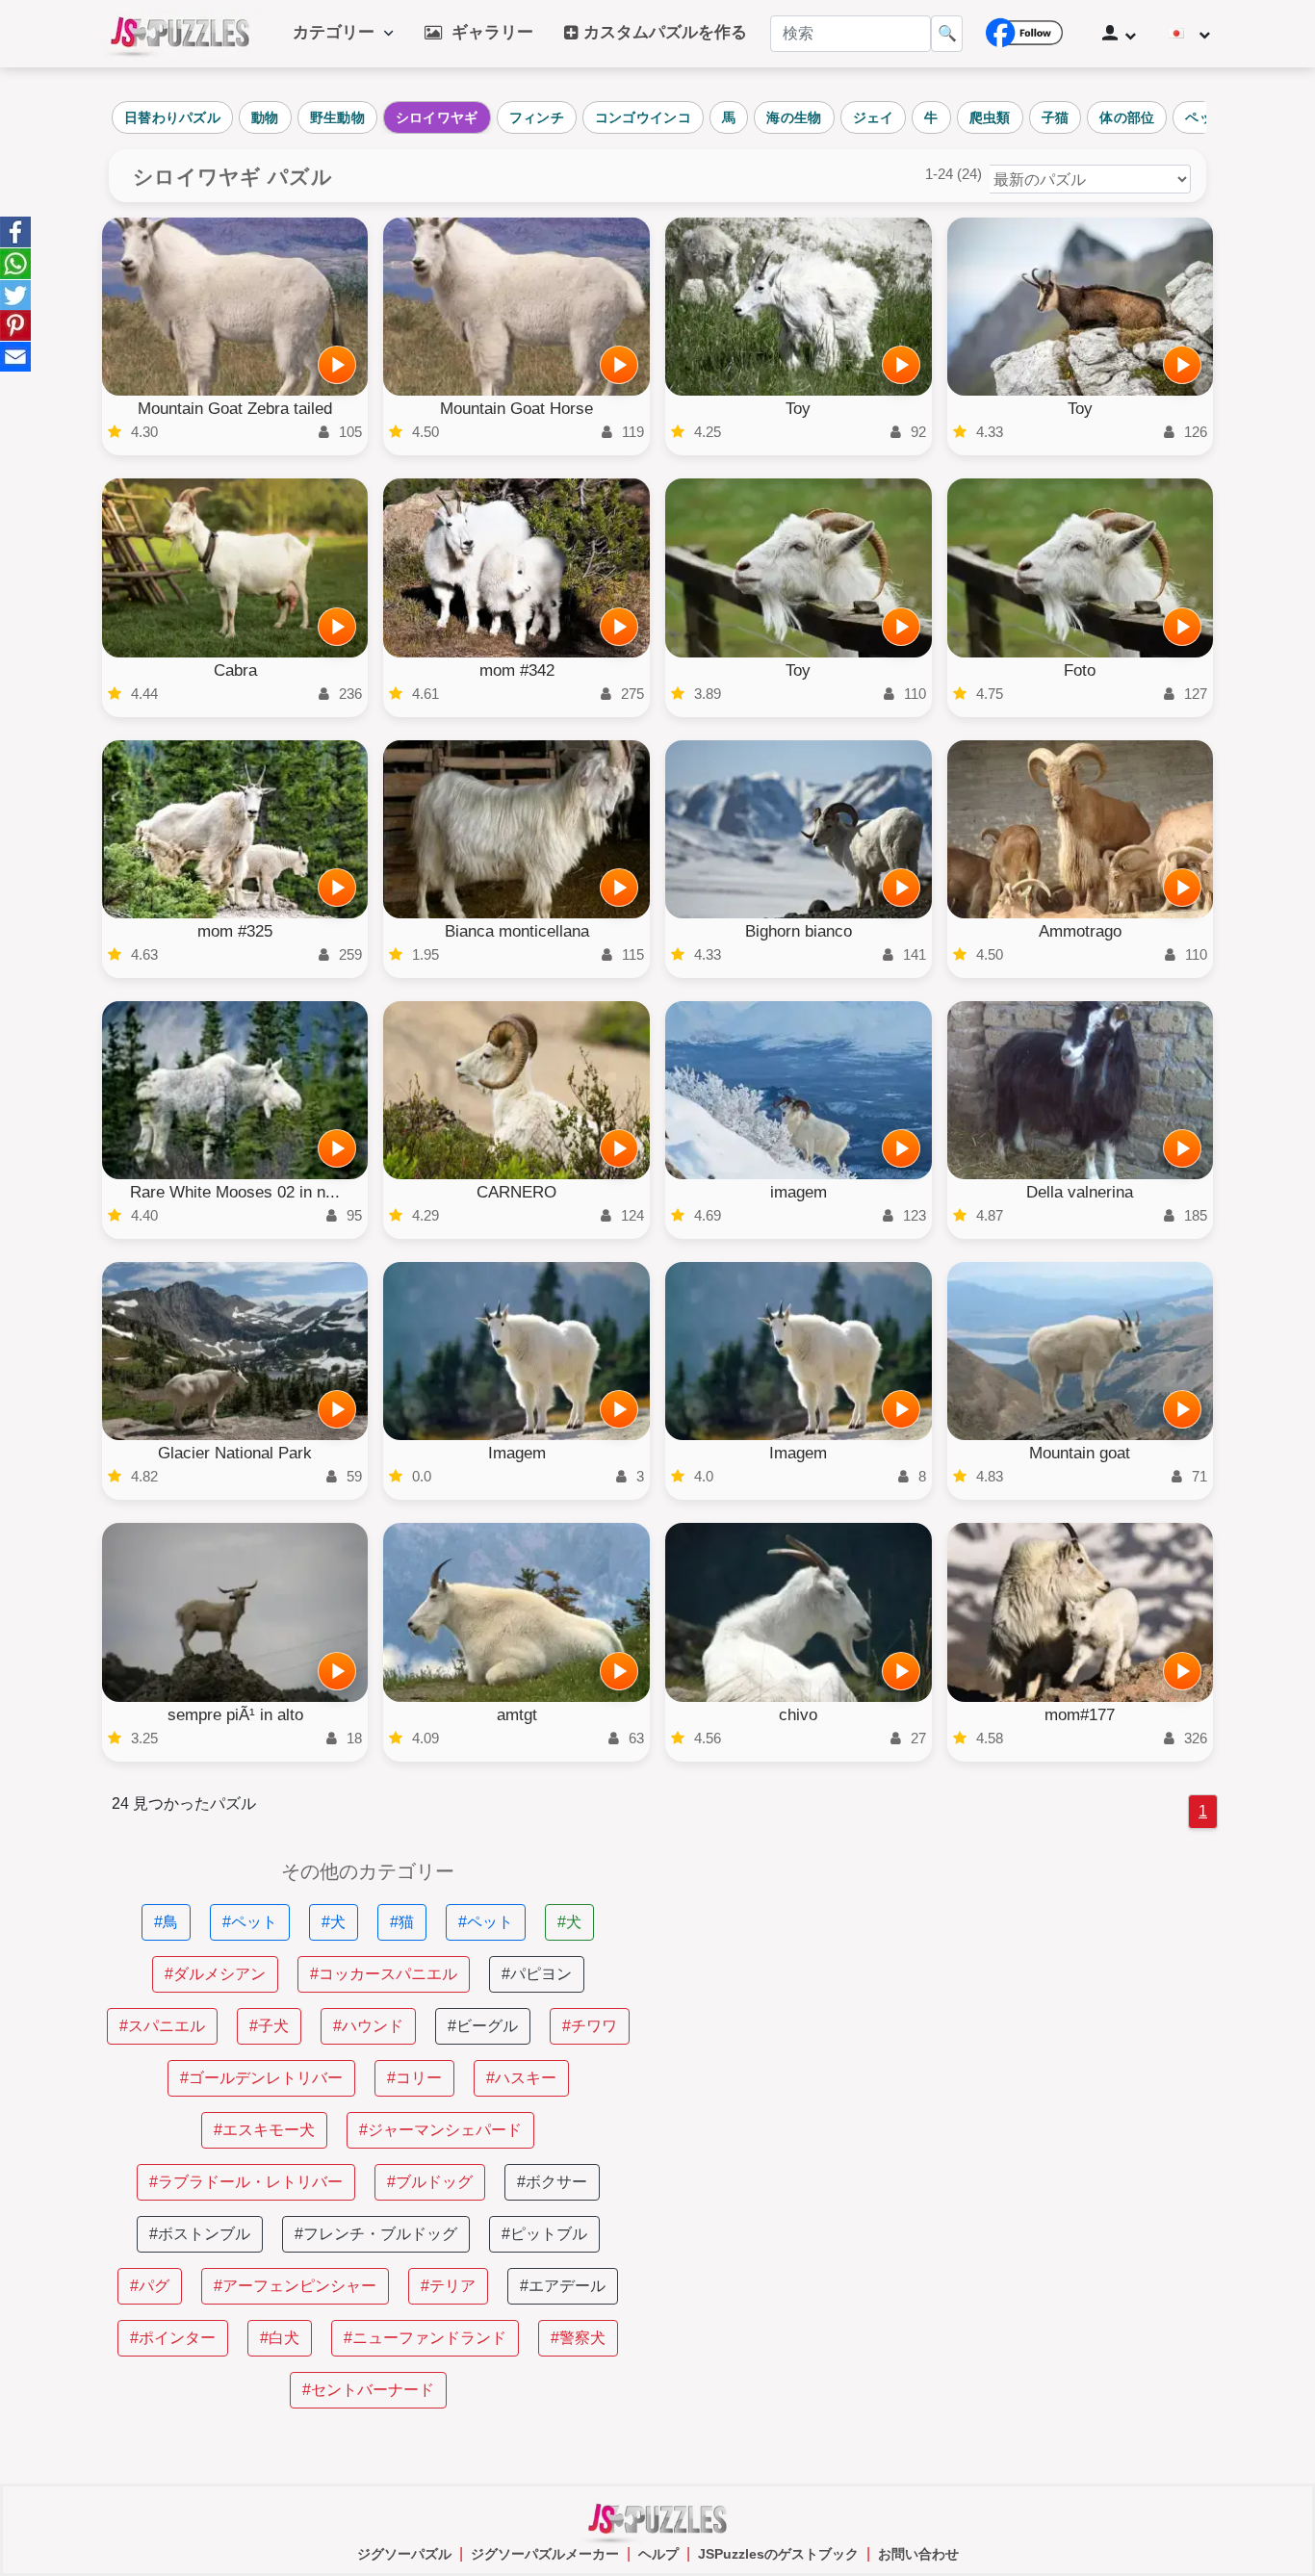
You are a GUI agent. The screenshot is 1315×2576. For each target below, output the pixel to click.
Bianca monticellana (517, 931)
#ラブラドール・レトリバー (246, 2182)
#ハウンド (368, 2026)
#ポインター (173, 2338)
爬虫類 (990, 117)
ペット (1206, 117)
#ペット (250, 1922)
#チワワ (590, 2026)
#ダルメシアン (215, 1974)
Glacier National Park (235, 1453)
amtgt (517, 1715)
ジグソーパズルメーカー (545, 2554)
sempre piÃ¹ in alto (235, 1715)
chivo (798, 1715)
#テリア (448, 2286)
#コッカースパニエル (384, 1974)
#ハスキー (521, 2078)
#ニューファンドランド (425, 2338)
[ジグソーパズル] (180, 34)
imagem (799, 1192)
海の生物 (794, 117)
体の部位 (1127, 117)
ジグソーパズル (404, 2554)
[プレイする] (337, 365)
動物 (265, 117)
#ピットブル (544, 2234)
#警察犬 (578, 2338)
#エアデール (563, 2286)
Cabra (235, 670)
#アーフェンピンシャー (295, 2286)
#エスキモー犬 (264, 2130)
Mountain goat (1080, 1453)
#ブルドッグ (430, 2182)
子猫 (1056, 117)
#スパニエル (162, 2026)
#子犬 (269, 2026)
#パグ (150, 2286)
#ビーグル (483, 2026)
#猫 (402, 1922)
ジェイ (874, 117)
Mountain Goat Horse (516, 409)
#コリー (414, 2078)
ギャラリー (488, 32)
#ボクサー (552, 2182)
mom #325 (235, 931)
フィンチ (537, 117)
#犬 (334, 1922)
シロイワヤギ (437, 117)
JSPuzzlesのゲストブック (778, 2554)
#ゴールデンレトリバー (261, 2078)
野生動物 (337, 117)
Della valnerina (1080, 1192)
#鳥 (166, 1922)
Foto (1080, 670)
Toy (798, 409)
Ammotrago (1080, 931)
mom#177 (1080, 1715)
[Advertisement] (947, 1996)
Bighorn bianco (799, 931)
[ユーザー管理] (1119, 34)
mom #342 (517, 670)
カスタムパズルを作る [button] (663, 32)
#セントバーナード (368, 2390)
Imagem (517, 1453)
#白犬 (280, 2338)
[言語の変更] (1189, 34)
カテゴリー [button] (338, 32)
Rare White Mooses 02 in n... (235, 1192)
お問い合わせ (918, 2554)
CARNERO (516, 1192)
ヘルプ (658, 2554)
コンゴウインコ (643, 117)
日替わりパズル (172, 117)
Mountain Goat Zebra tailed (235, 409)
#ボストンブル (200, 2234)
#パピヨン (537, 1974)
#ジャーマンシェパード (440, 2130)
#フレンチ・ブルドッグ (376, 2234)
